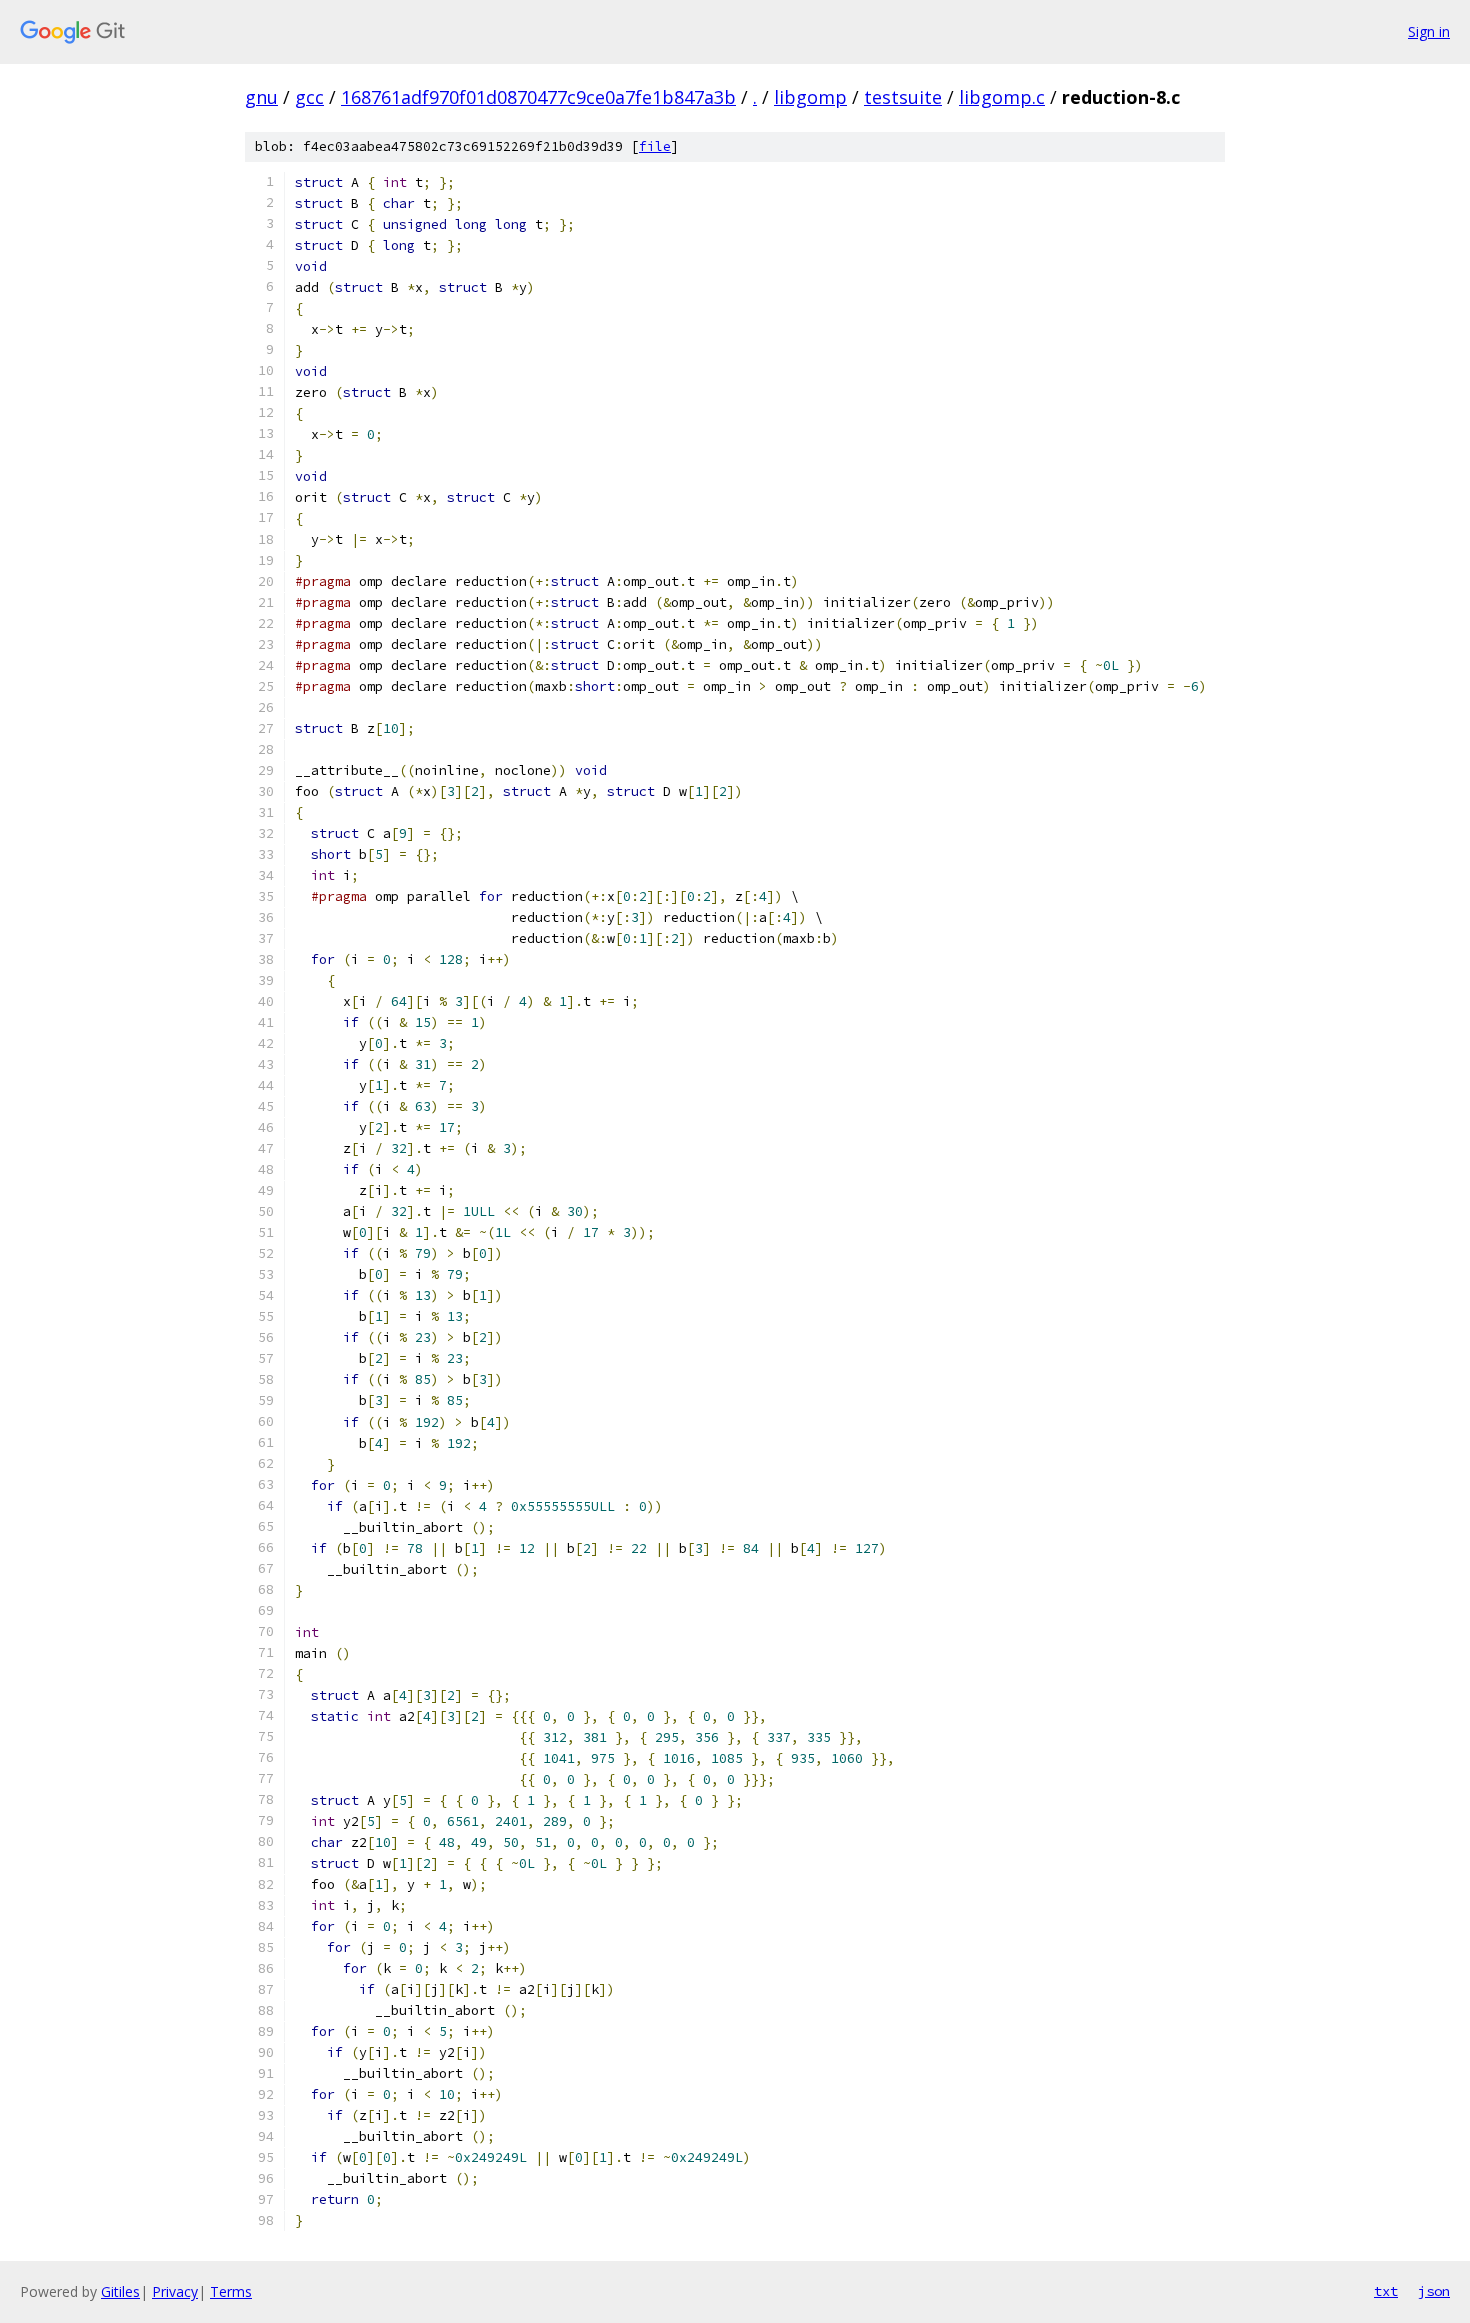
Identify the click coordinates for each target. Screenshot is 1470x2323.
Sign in (1429, 31)
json (1434, 2291)
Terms (231, 2291)
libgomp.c (1002, 97)
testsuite (903, 97)
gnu (261, 97)
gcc (309, 97)
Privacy (175, 2291)
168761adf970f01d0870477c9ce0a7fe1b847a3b (538, 97)
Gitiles (120, 2291)
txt (1386, 2291)
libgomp (810, 97)
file (655, 146)
